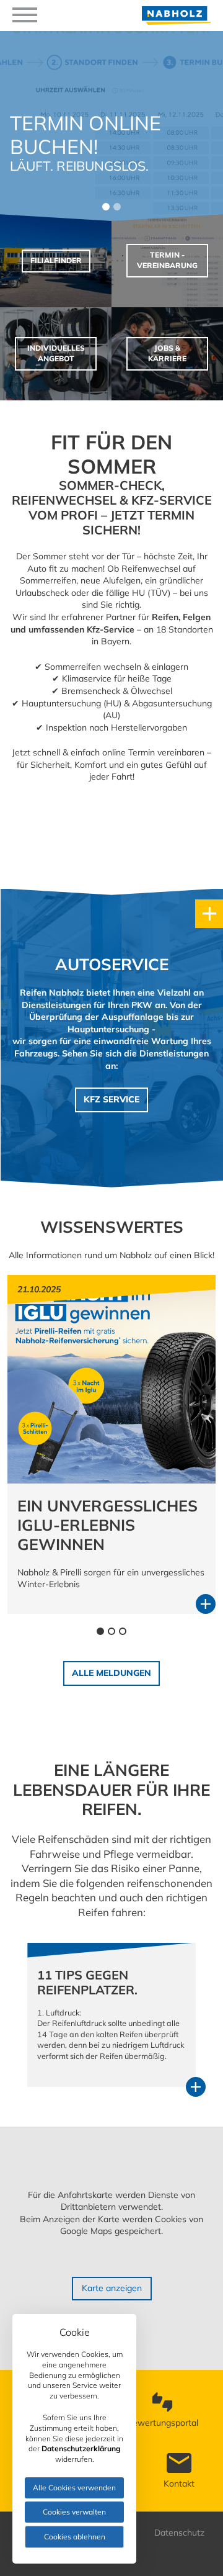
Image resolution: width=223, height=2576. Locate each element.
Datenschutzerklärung (81, 2448)
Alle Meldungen (111, 1673)
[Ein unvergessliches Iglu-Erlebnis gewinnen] (111, 1480)
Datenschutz (179, 2533)
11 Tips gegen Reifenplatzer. (87, 1982)
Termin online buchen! (85, 135)
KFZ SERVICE (111, 1099)
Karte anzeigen (112, 2288)
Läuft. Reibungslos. (79, 166)
